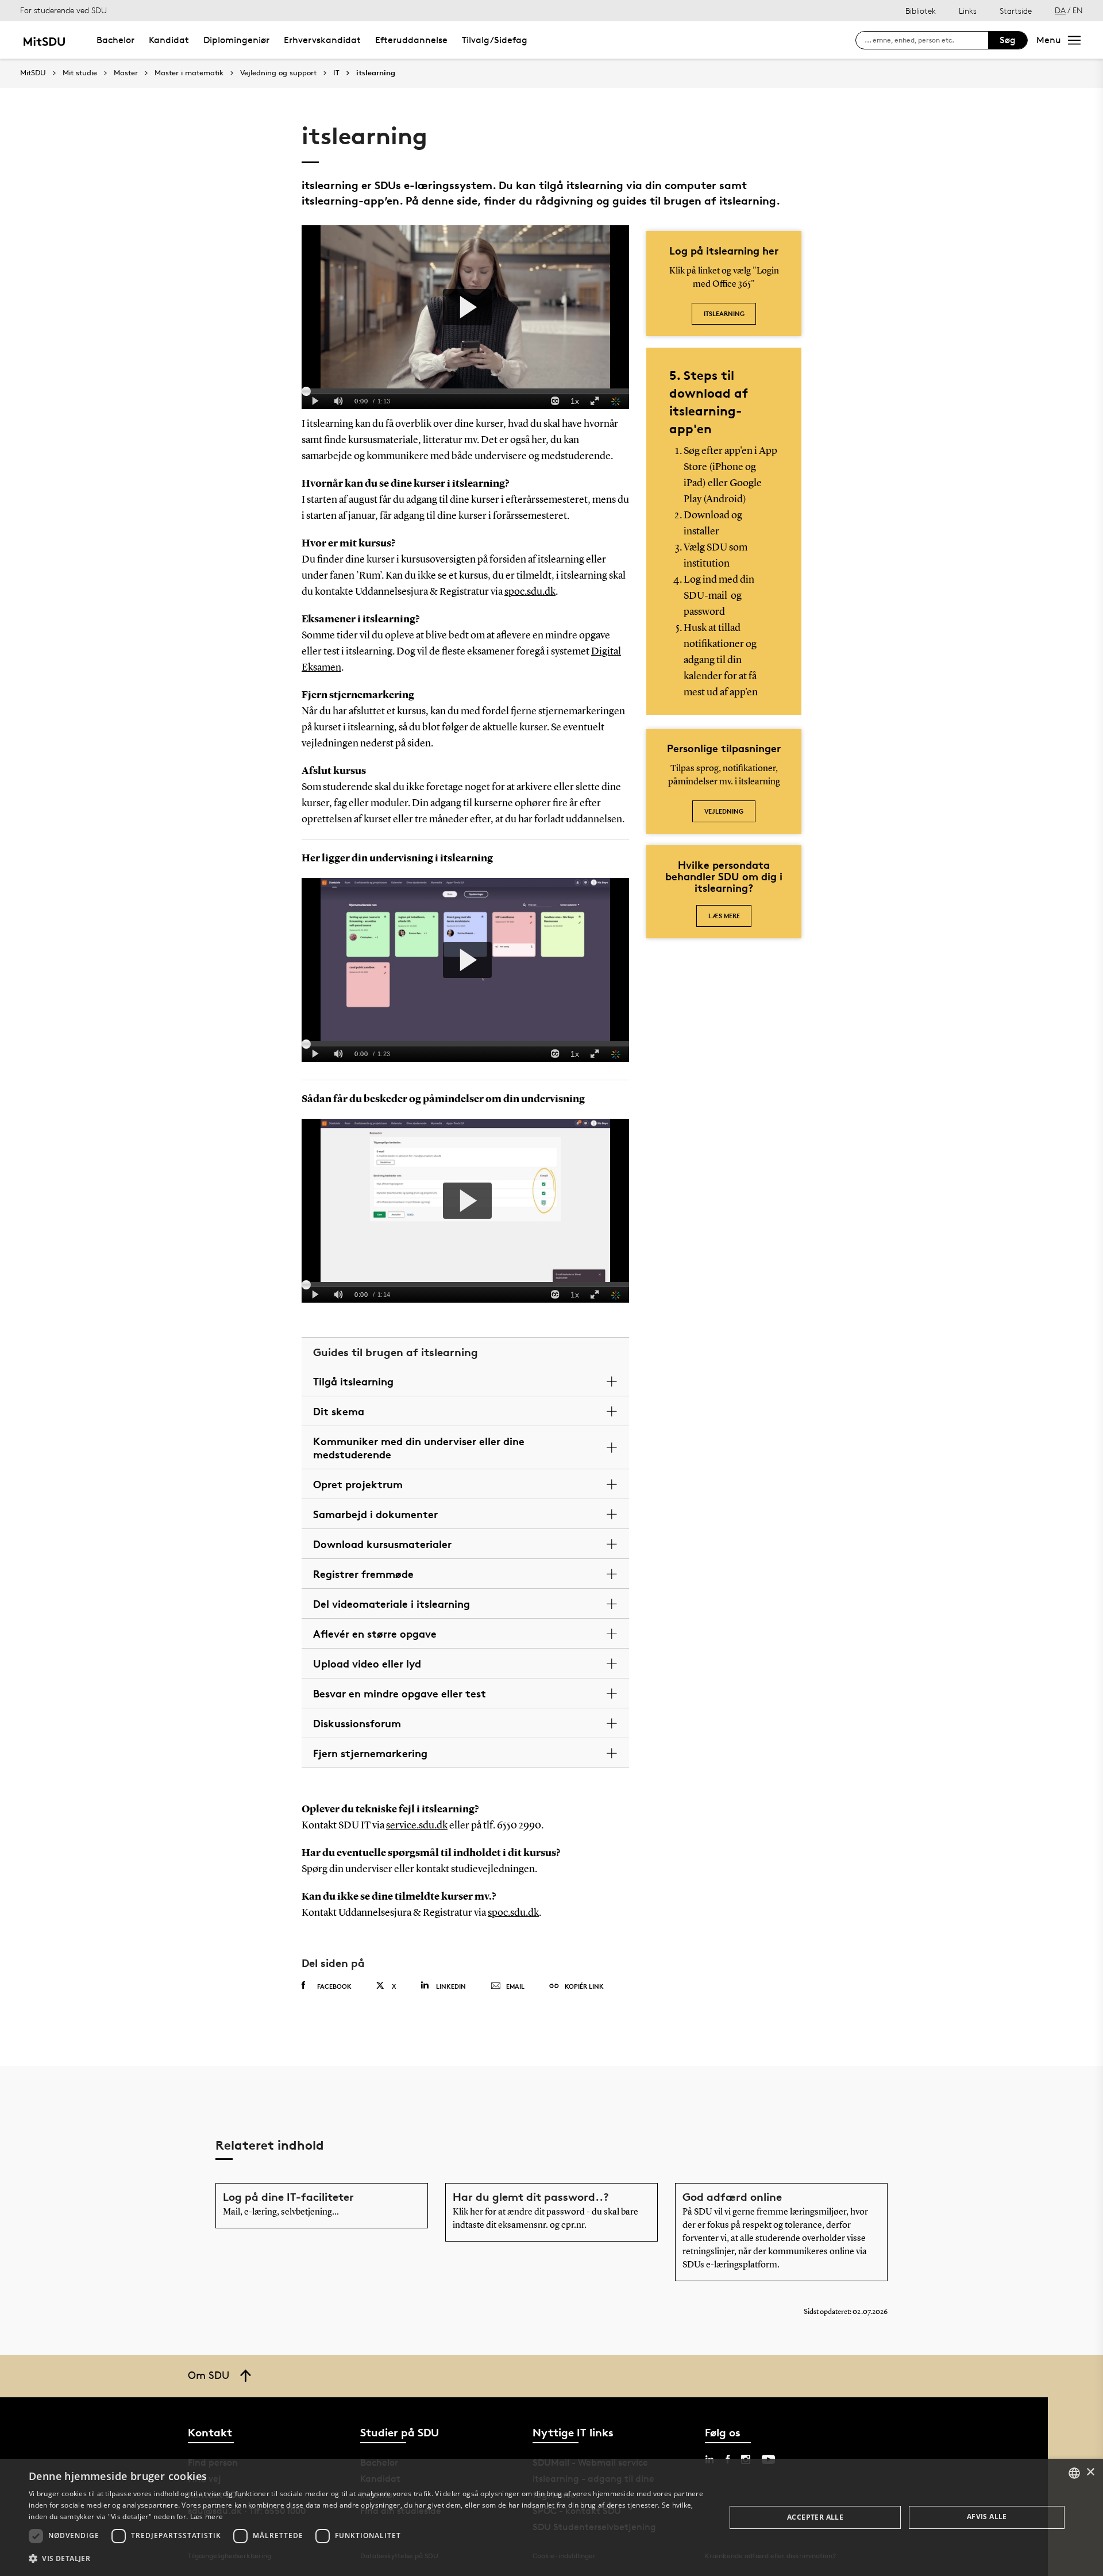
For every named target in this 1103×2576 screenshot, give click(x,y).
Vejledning (724, 811)
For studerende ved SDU (63, 10)
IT (336, 73)
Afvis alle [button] (987, 2517)
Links (968, 11)
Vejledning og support (278, 73)
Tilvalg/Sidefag (495, 40)
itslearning (376, 73)
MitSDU (33, 73)
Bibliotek (921, 11)
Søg (1008, 40)
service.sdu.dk (417, 1826)
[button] (367, 2559)
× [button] (1090, 2472)
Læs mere (724, 916)
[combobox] (1074, 2473)
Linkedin (451, 1986)
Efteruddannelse (411, 40)
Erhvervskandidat (322, 40)
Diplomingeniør (236, 40)
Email (515, 1986)
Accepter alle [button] (815, 2517)
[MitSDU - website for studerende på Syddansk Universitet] (44, 40)
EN (1078, 10)
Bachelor (115, 40)
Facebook (334, 1986)
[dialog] (551, 2517)
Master (126, 73)
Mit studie (80, 73)
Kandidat (169, 40)
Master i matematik (189, 73)
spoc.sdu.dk (530, 592)
